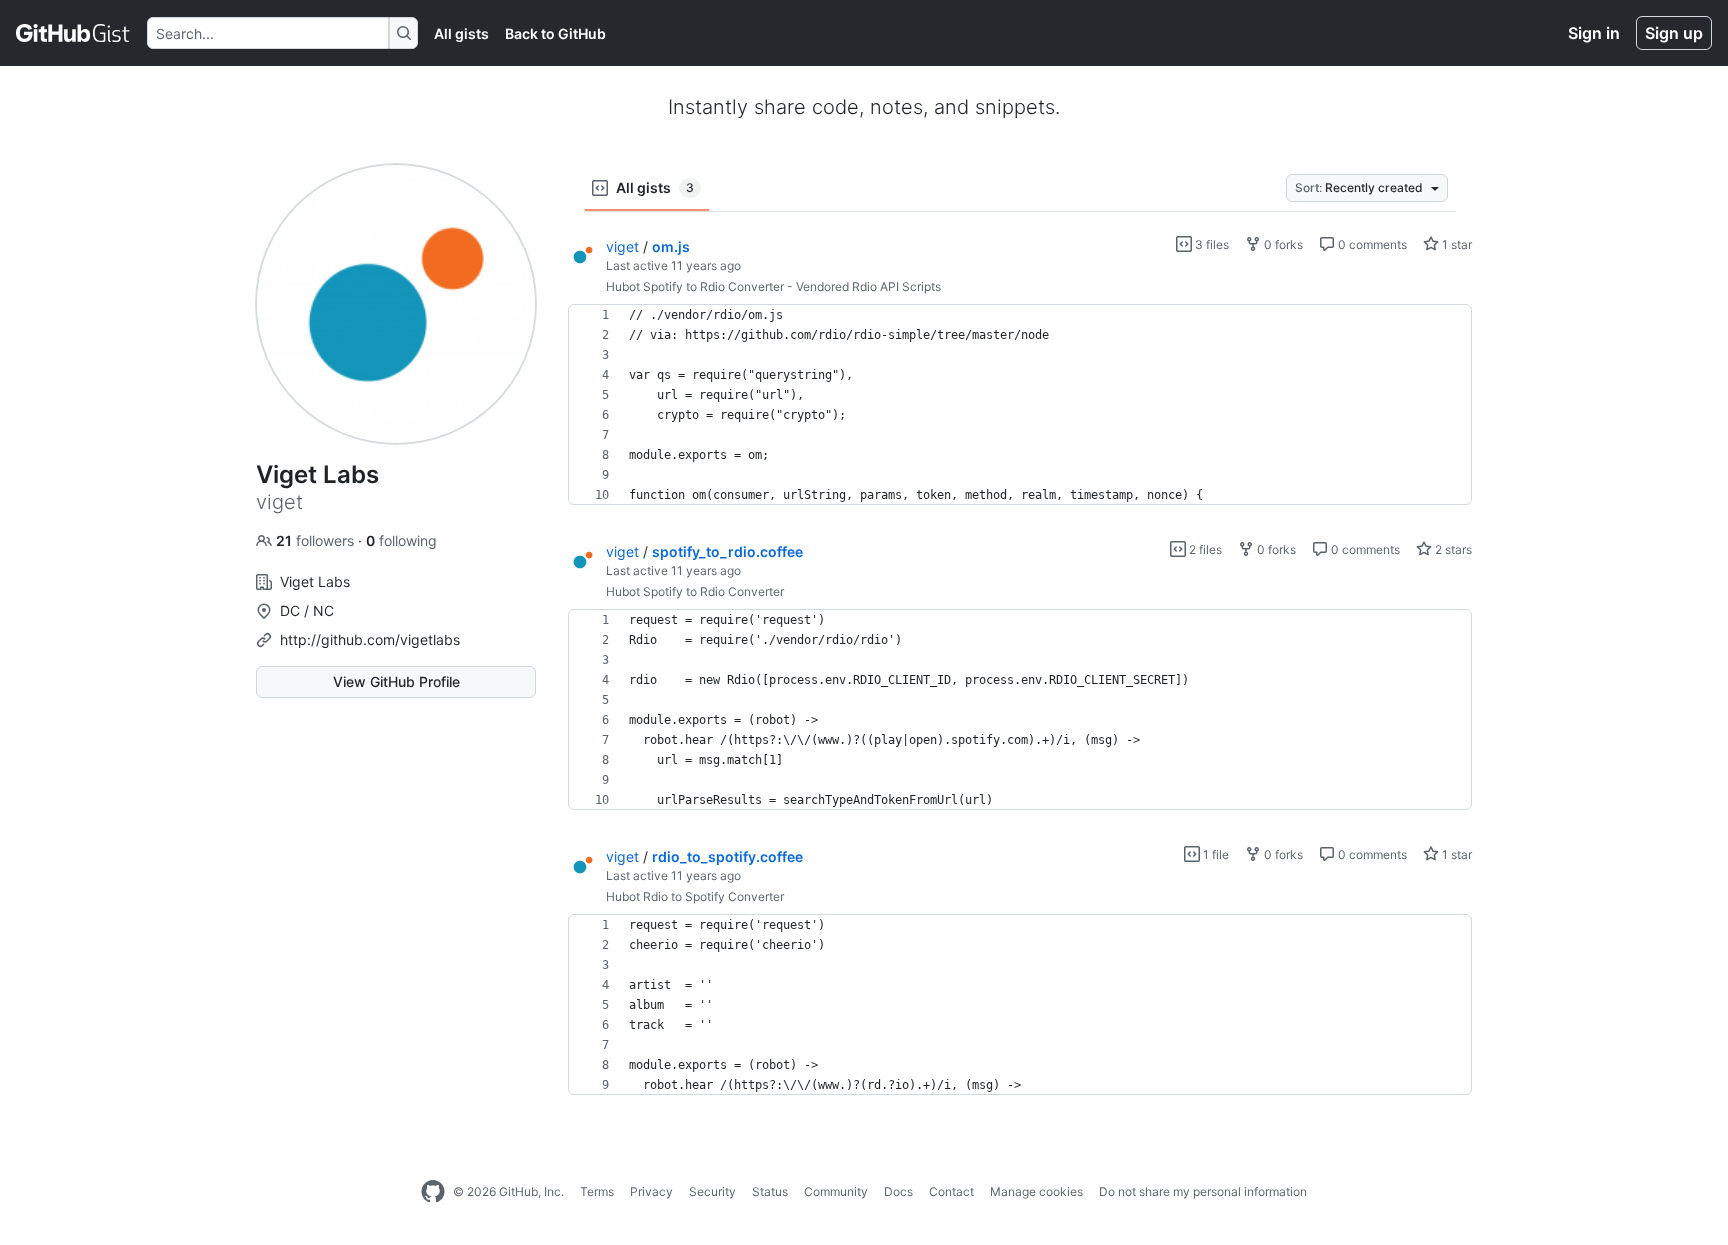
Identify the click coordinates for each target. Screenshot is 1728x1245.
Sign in (1594, 33)
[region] (1020, 405)
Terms (597, 1191)
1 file (1214, 854)
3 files (1210, 244)
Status (770, 1191)
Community (836, 1191)
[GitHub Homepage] (433, 1192)
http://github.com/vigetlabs (370, 639)
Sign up (1674, 33)
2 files (1204, 549)
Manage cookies (1036, 1191)
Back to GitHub (555, 33)
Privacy (651, 1191)
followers (317, 540)
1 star (1455, 244)
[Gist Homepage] (73, 33)
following (401, 540)
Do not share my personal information (1203, 1191)
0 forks (1282, 244)
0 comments (1371, 244)
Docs (898, 1191)
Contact (951, 1191)
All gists (461, 33)
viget (622, 246)
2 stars (1452, 549)
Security (712, 1191)
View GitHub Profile (396, 681)
